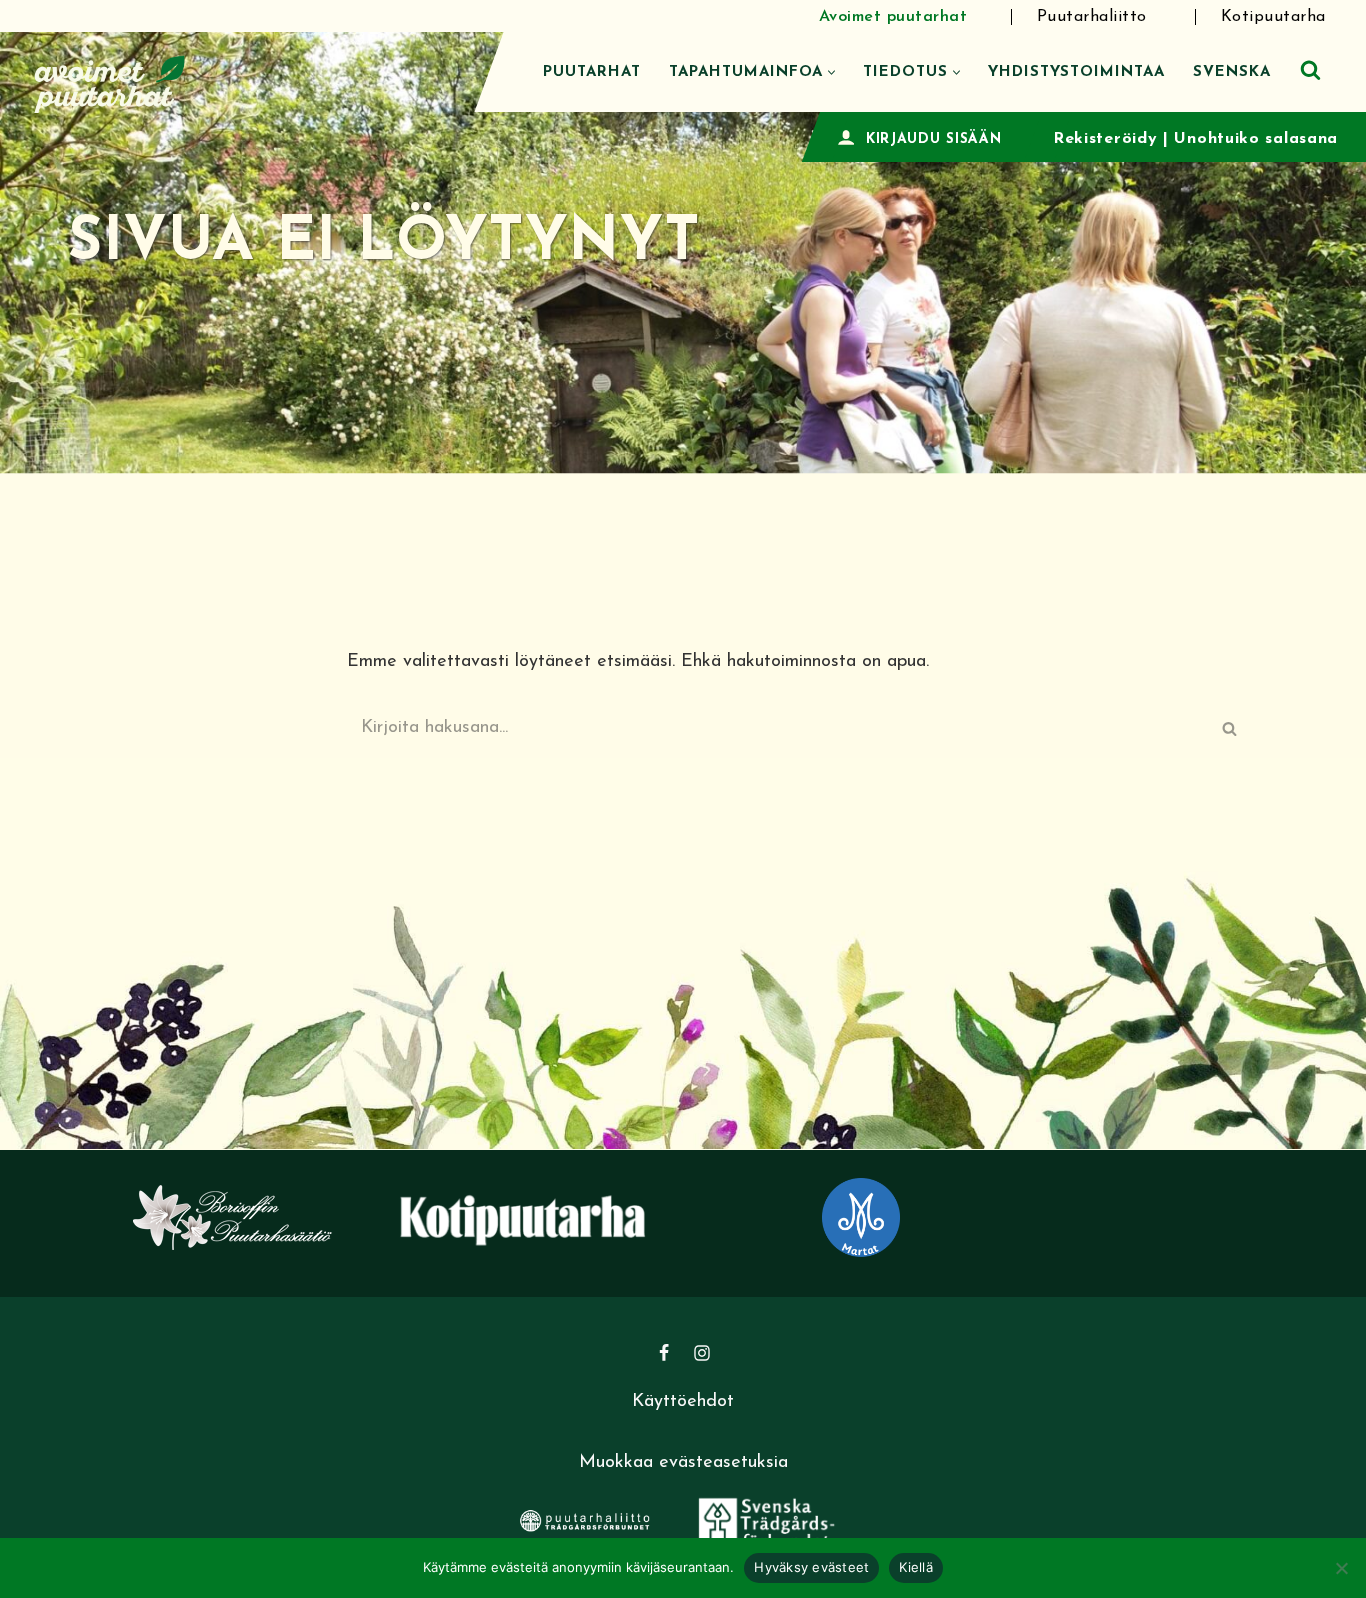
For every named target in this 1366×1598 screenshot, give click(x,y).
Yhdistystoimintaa (1076, 72)
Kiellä (916, 1567)
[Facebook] (664, 1353)
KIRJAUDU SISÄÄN (934, 139)
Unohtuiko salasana (1256, 139)
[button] (831, 72)
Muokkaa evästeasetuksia (683, 1463)
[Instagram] (702, 1353)
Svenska (1232, 72)
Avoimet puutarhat (893, 17)
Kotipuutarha (1273, 17)
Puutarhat (592, 72)
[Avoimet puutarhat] (110, 81)
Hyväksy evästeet (811, 1567)
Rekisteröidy (1105, 139)
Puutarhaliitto (1092, 17)
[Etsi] (1310, 69)
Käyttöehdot (683, 1402)
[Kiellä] (1341, 1568)
